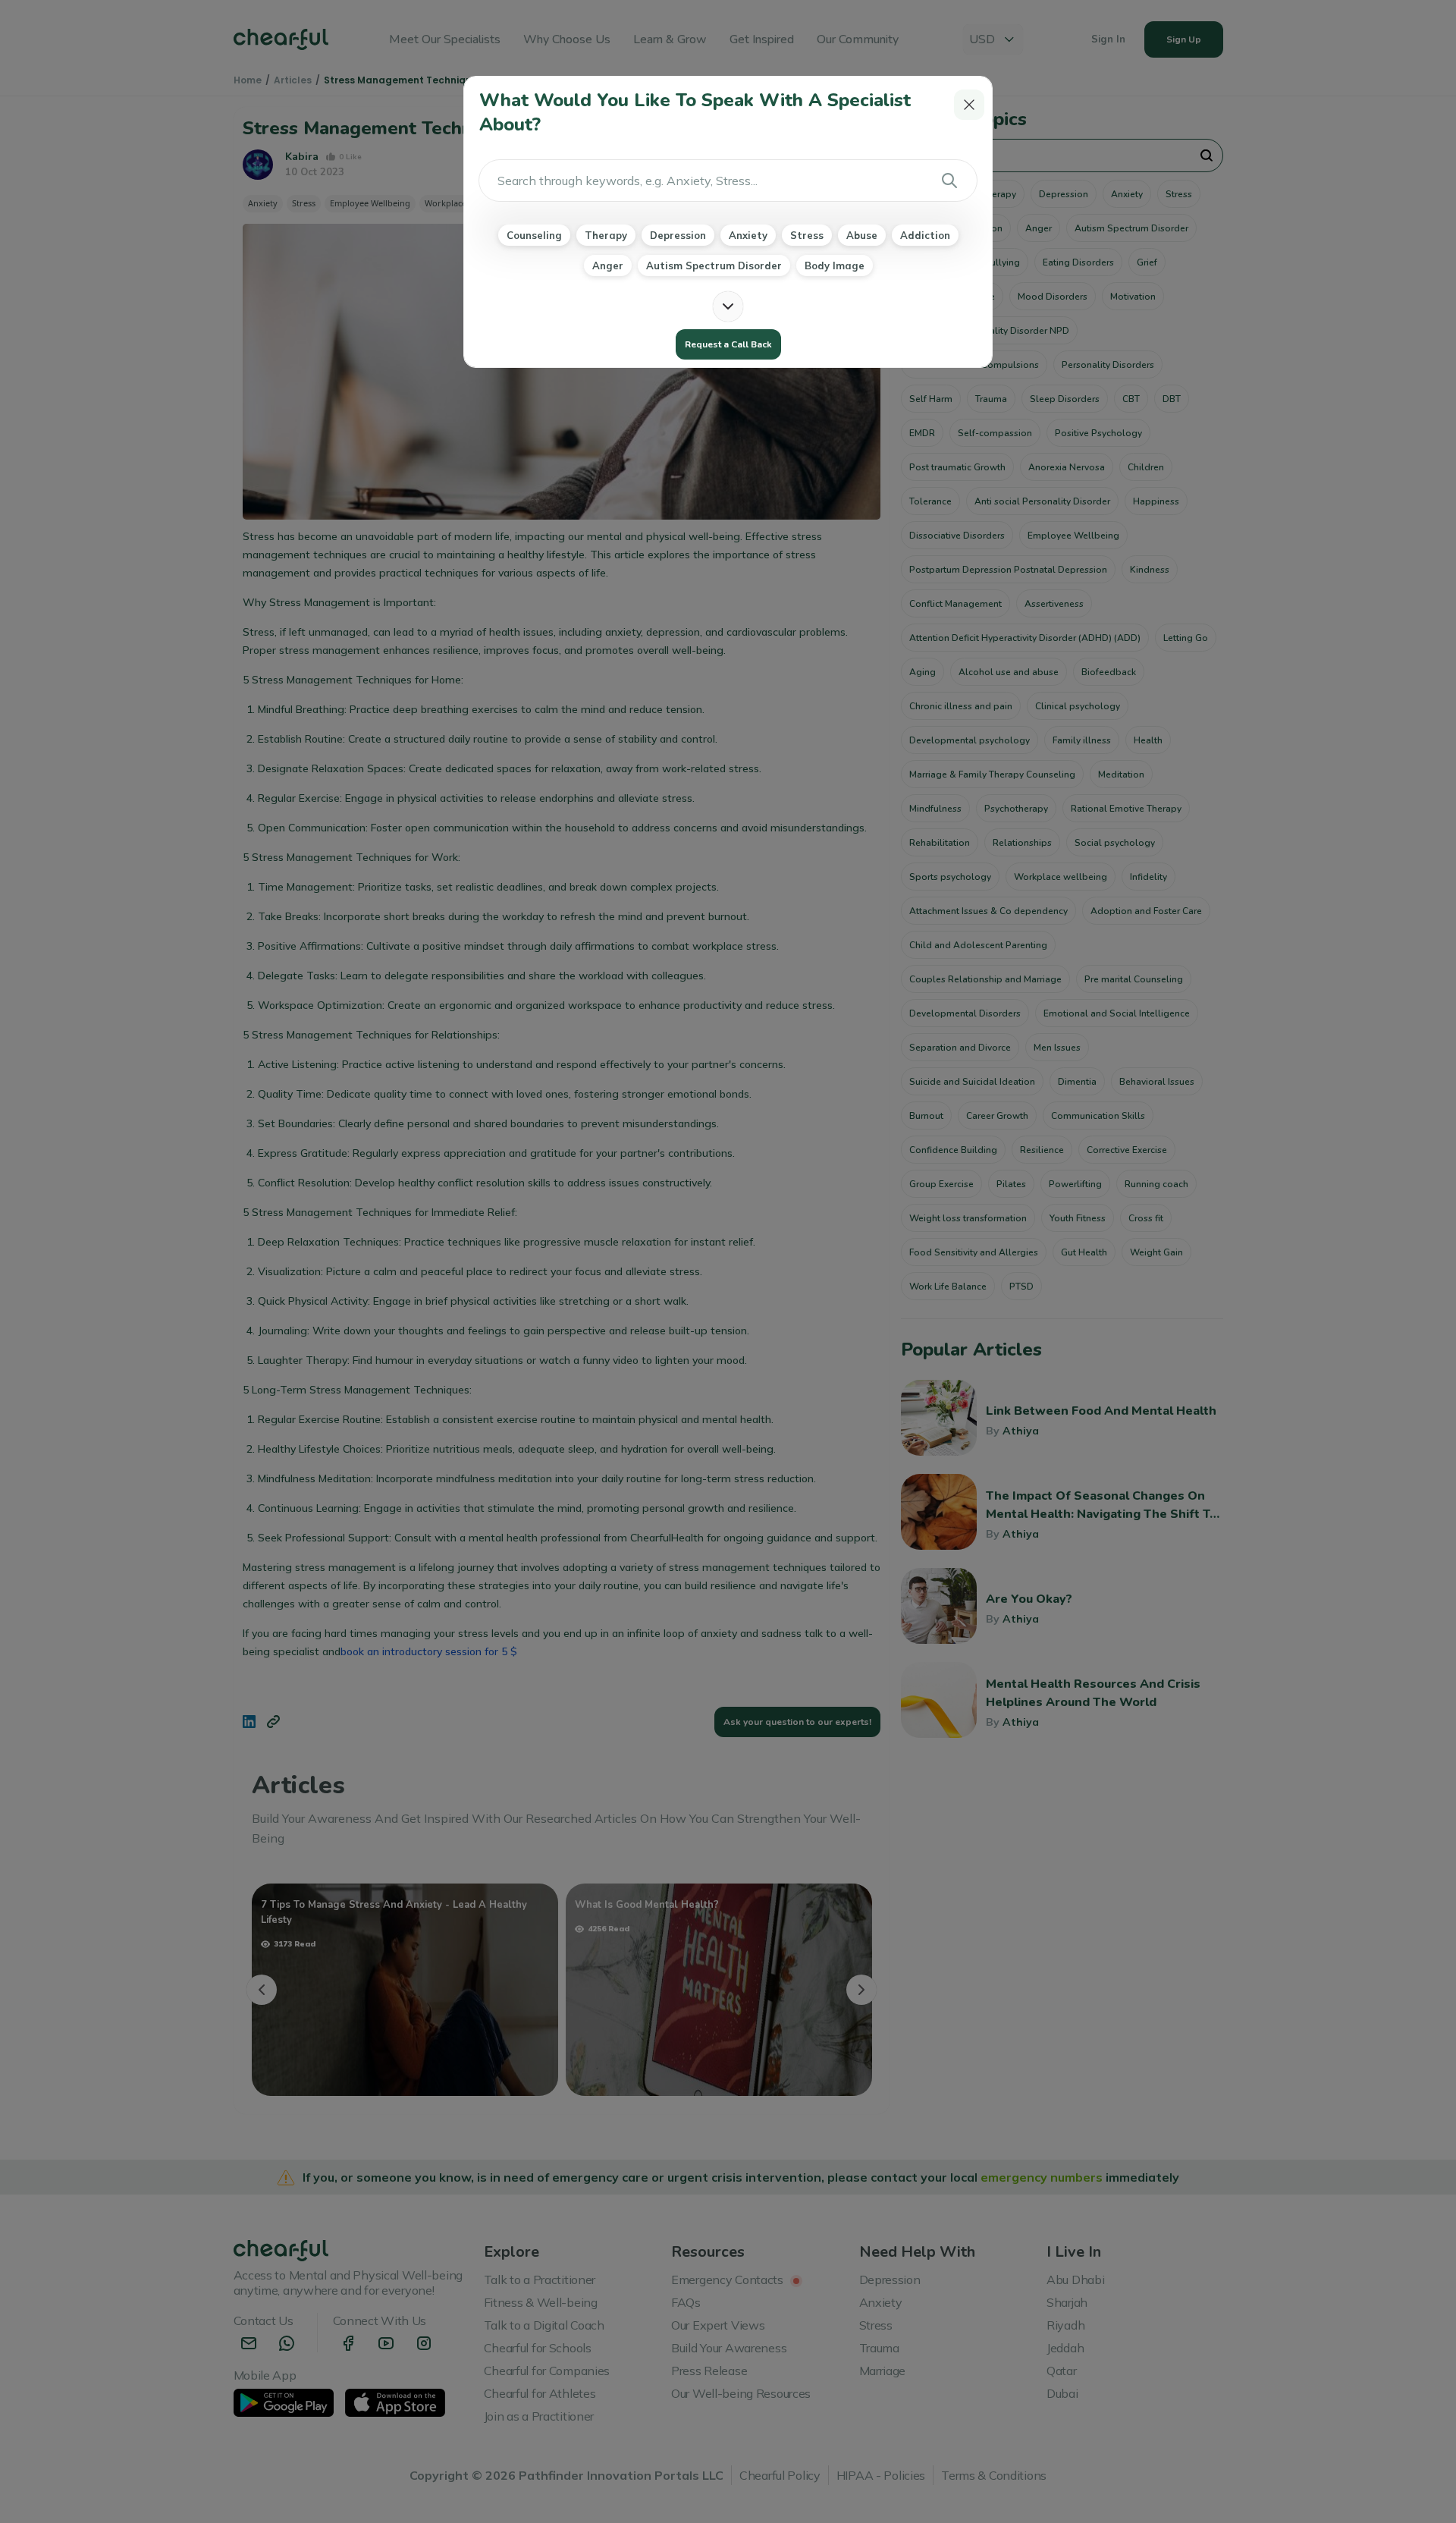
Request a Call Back (728, 344)
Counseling (534, 235)
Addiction (925, 235)
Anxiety (748, 235)
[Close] (969, 105)
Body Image (835, 265)
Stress (807, 235)
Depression (678, 235)
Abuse (862, 235)
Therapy (606, 235)
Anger (608, 265)
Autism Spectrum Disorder (714, 265)
